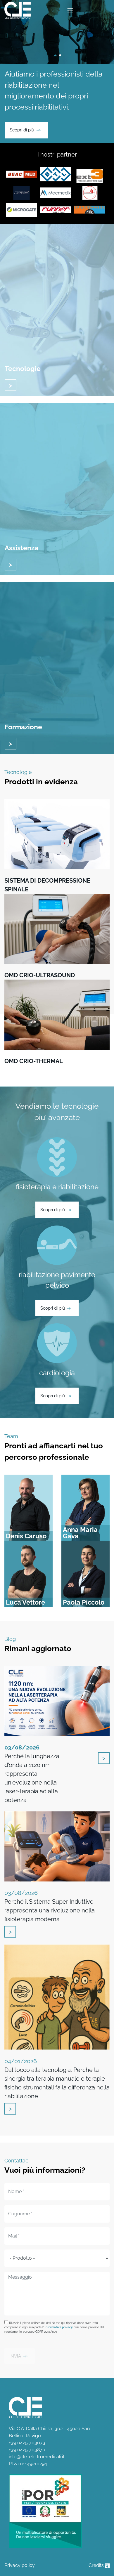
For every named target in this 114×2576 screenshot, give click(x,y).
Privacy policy (20, 2565)
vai (11, 385)
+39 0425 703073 (27, 2443)
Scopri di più (22, 130)
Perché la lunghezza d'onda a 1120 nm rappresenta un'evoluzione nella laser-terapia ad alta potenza (32, 1774)
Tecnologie (23, 368)
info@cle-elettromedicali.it (37, 2457)
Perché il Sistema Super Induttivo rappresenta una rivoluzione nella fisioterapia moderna (50, 1906)
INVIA (15, 2356)
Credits (97, 2565)
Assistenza (21, 548)
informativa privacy (59, 2327)
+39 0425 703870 (27, 2450)
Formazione (23, 727)
